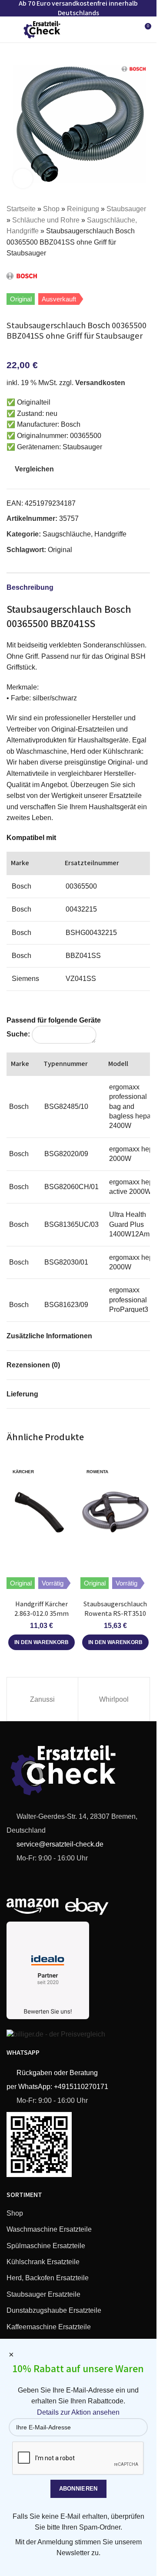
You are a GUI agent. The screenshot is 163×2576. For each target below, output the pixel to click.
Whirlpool (114, 1699)
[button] (42, 1642)
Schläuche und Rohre (46, 220)
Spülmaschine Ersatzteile (46, 2246)
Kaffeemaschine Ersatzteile (49, 2327)
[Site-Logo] (42, 29)
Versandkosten (100, 383)
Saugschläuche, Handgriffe (85, 534)
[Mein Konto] (128, 29)
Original (60, 550)
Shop (51, 209)
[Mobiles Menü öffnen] (10, 29)
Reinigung (83, 209)
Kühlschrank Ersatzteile (43, 2262)
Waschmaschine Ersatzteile (49, 2229)
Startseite (21, 209)
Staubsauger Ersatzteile (43, 2294)
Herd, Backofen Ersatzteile (48, 2278)
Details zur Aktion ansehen (78, 2412)
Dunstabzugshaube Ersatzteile (54, 2310)
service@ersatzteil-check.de (59, 1844)
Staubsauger (126, 209)
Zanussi (42, 1699)
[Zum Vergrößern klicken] (23, 178)
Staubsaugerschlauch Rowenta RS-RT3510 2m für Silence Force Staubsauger (115, 1618)
